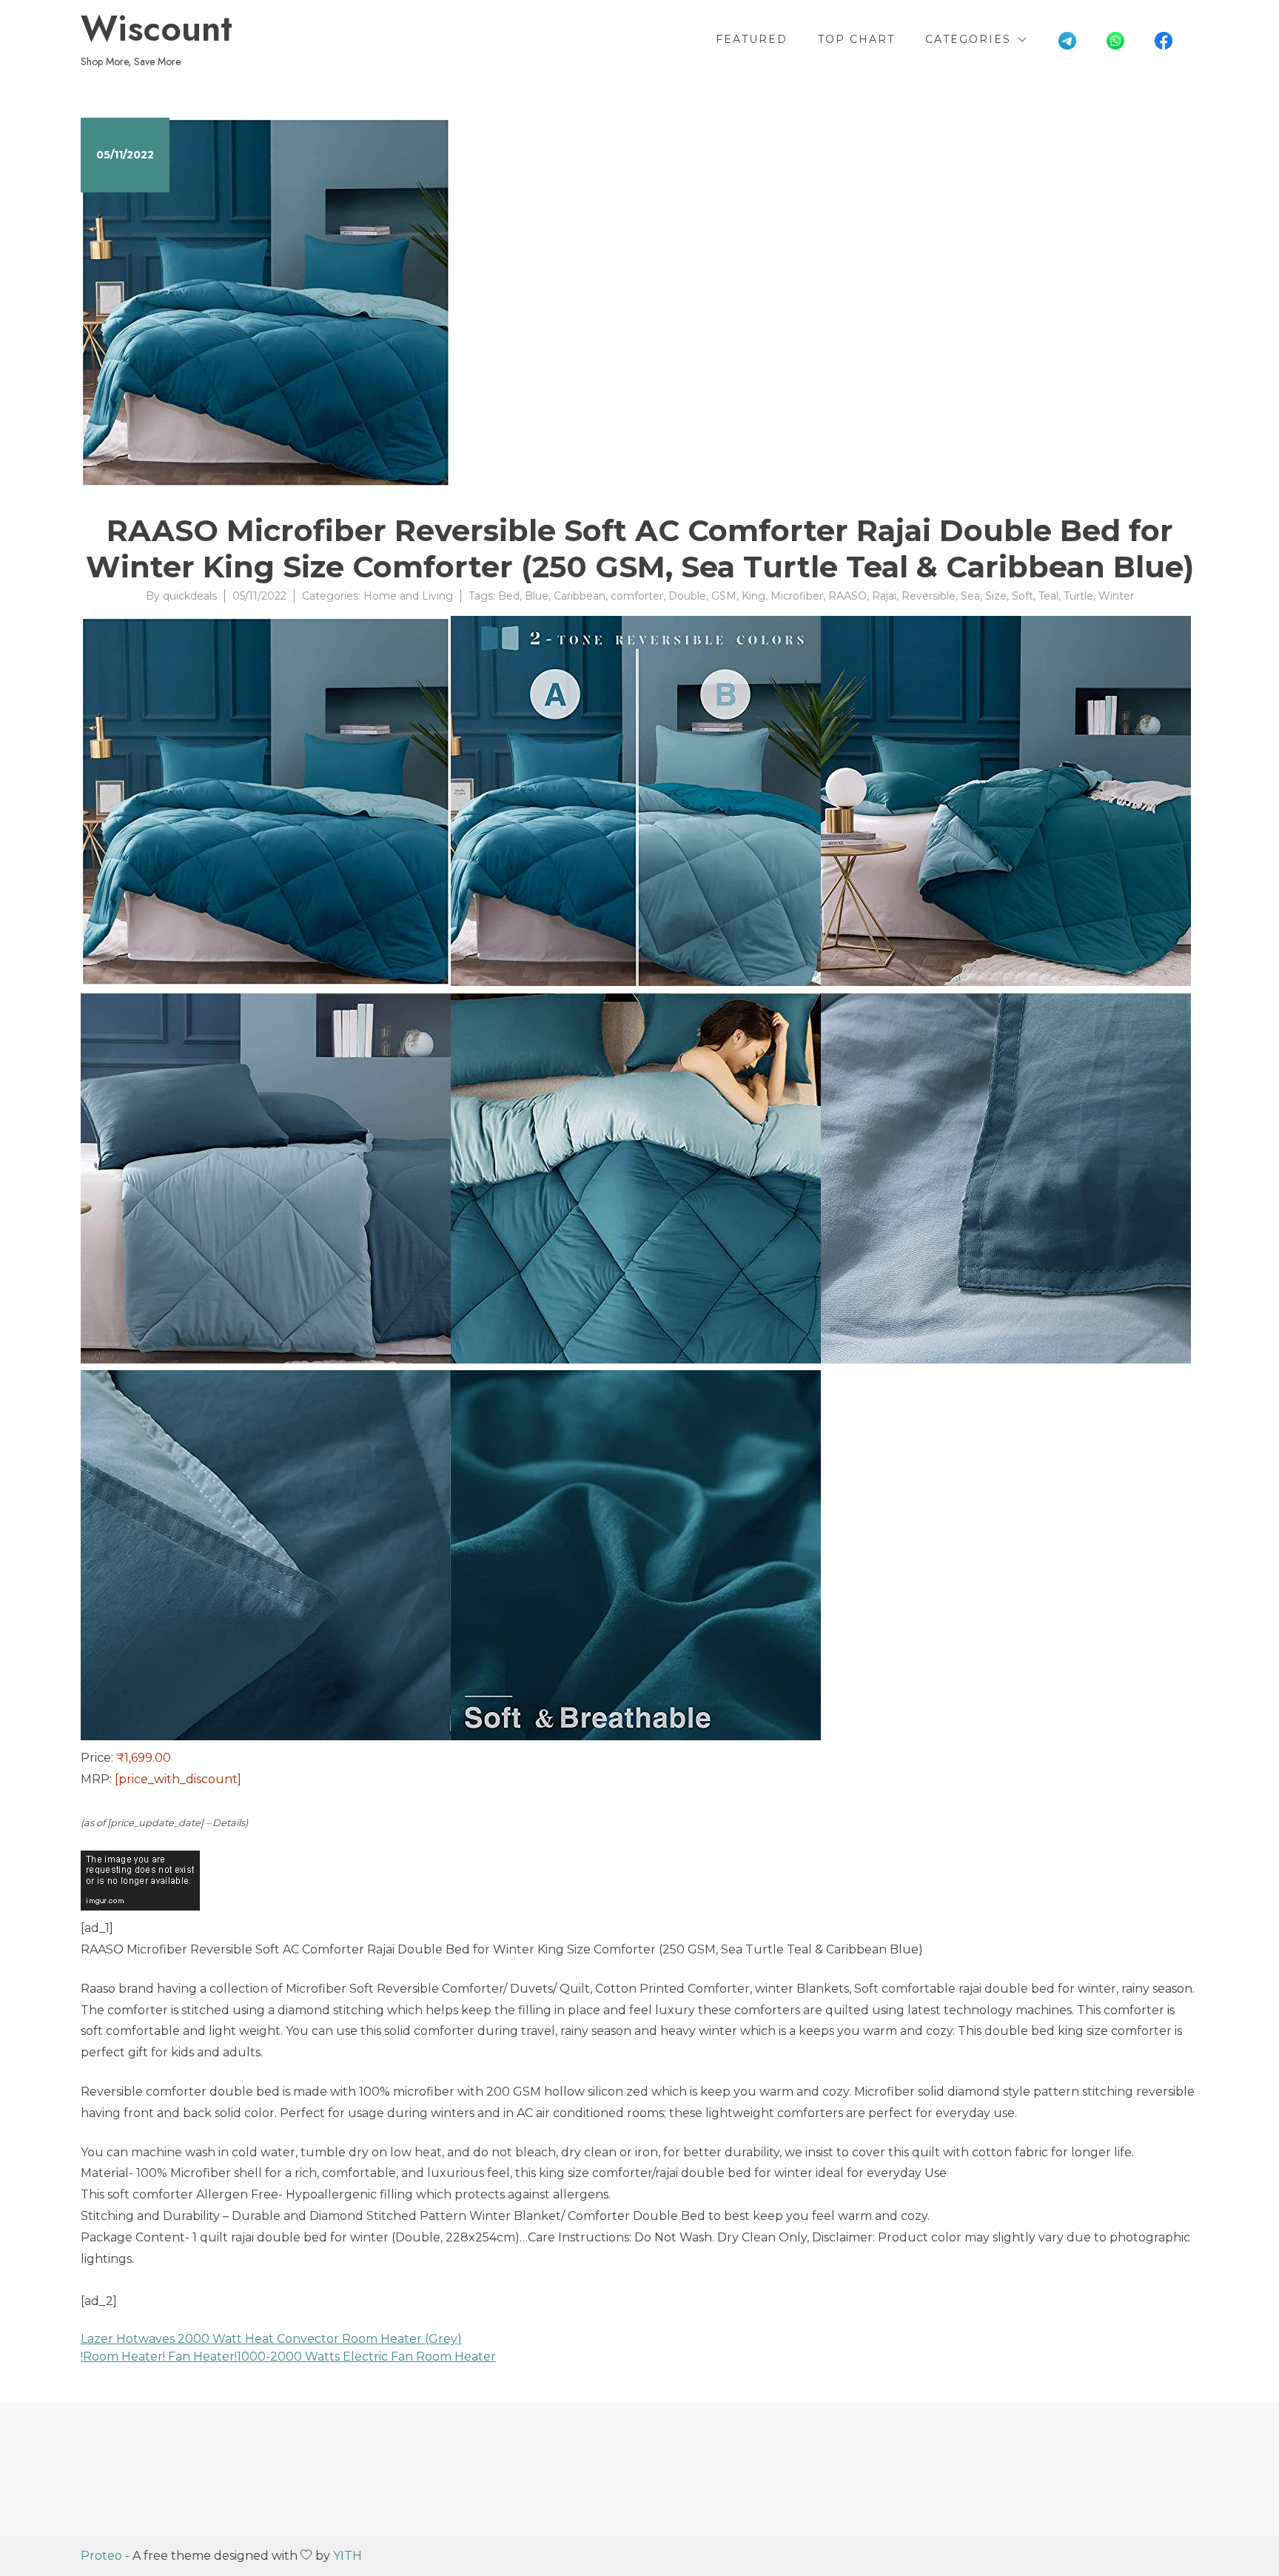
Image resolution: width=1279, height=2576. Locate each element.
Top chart (856, 39)
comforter (637, 596)
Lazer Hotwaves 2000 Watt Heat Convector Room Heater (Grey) (271, 2339)
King (753, 596)
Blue (537, 596)
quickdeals (190, 596)
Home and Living (408, 596)
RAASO (847, 596)
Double (687, 596)
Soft (1023, 596)
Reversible (929, 596)
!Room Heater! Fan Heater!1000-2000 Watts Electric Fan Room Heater (288, 2357)
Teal (1048, 596)
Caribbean (580, 596)
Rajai (884, 596)
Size (996, 596)
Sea (970, 596)
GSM (724, 596)
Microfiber (797, 596)
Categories (968, 39)
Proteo (101, 2556)
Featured (752, 39)
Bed (509, 596)
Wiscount (157, 29)
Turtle (1078, 596)
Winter (1116, 596)
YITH (348, 2556)
